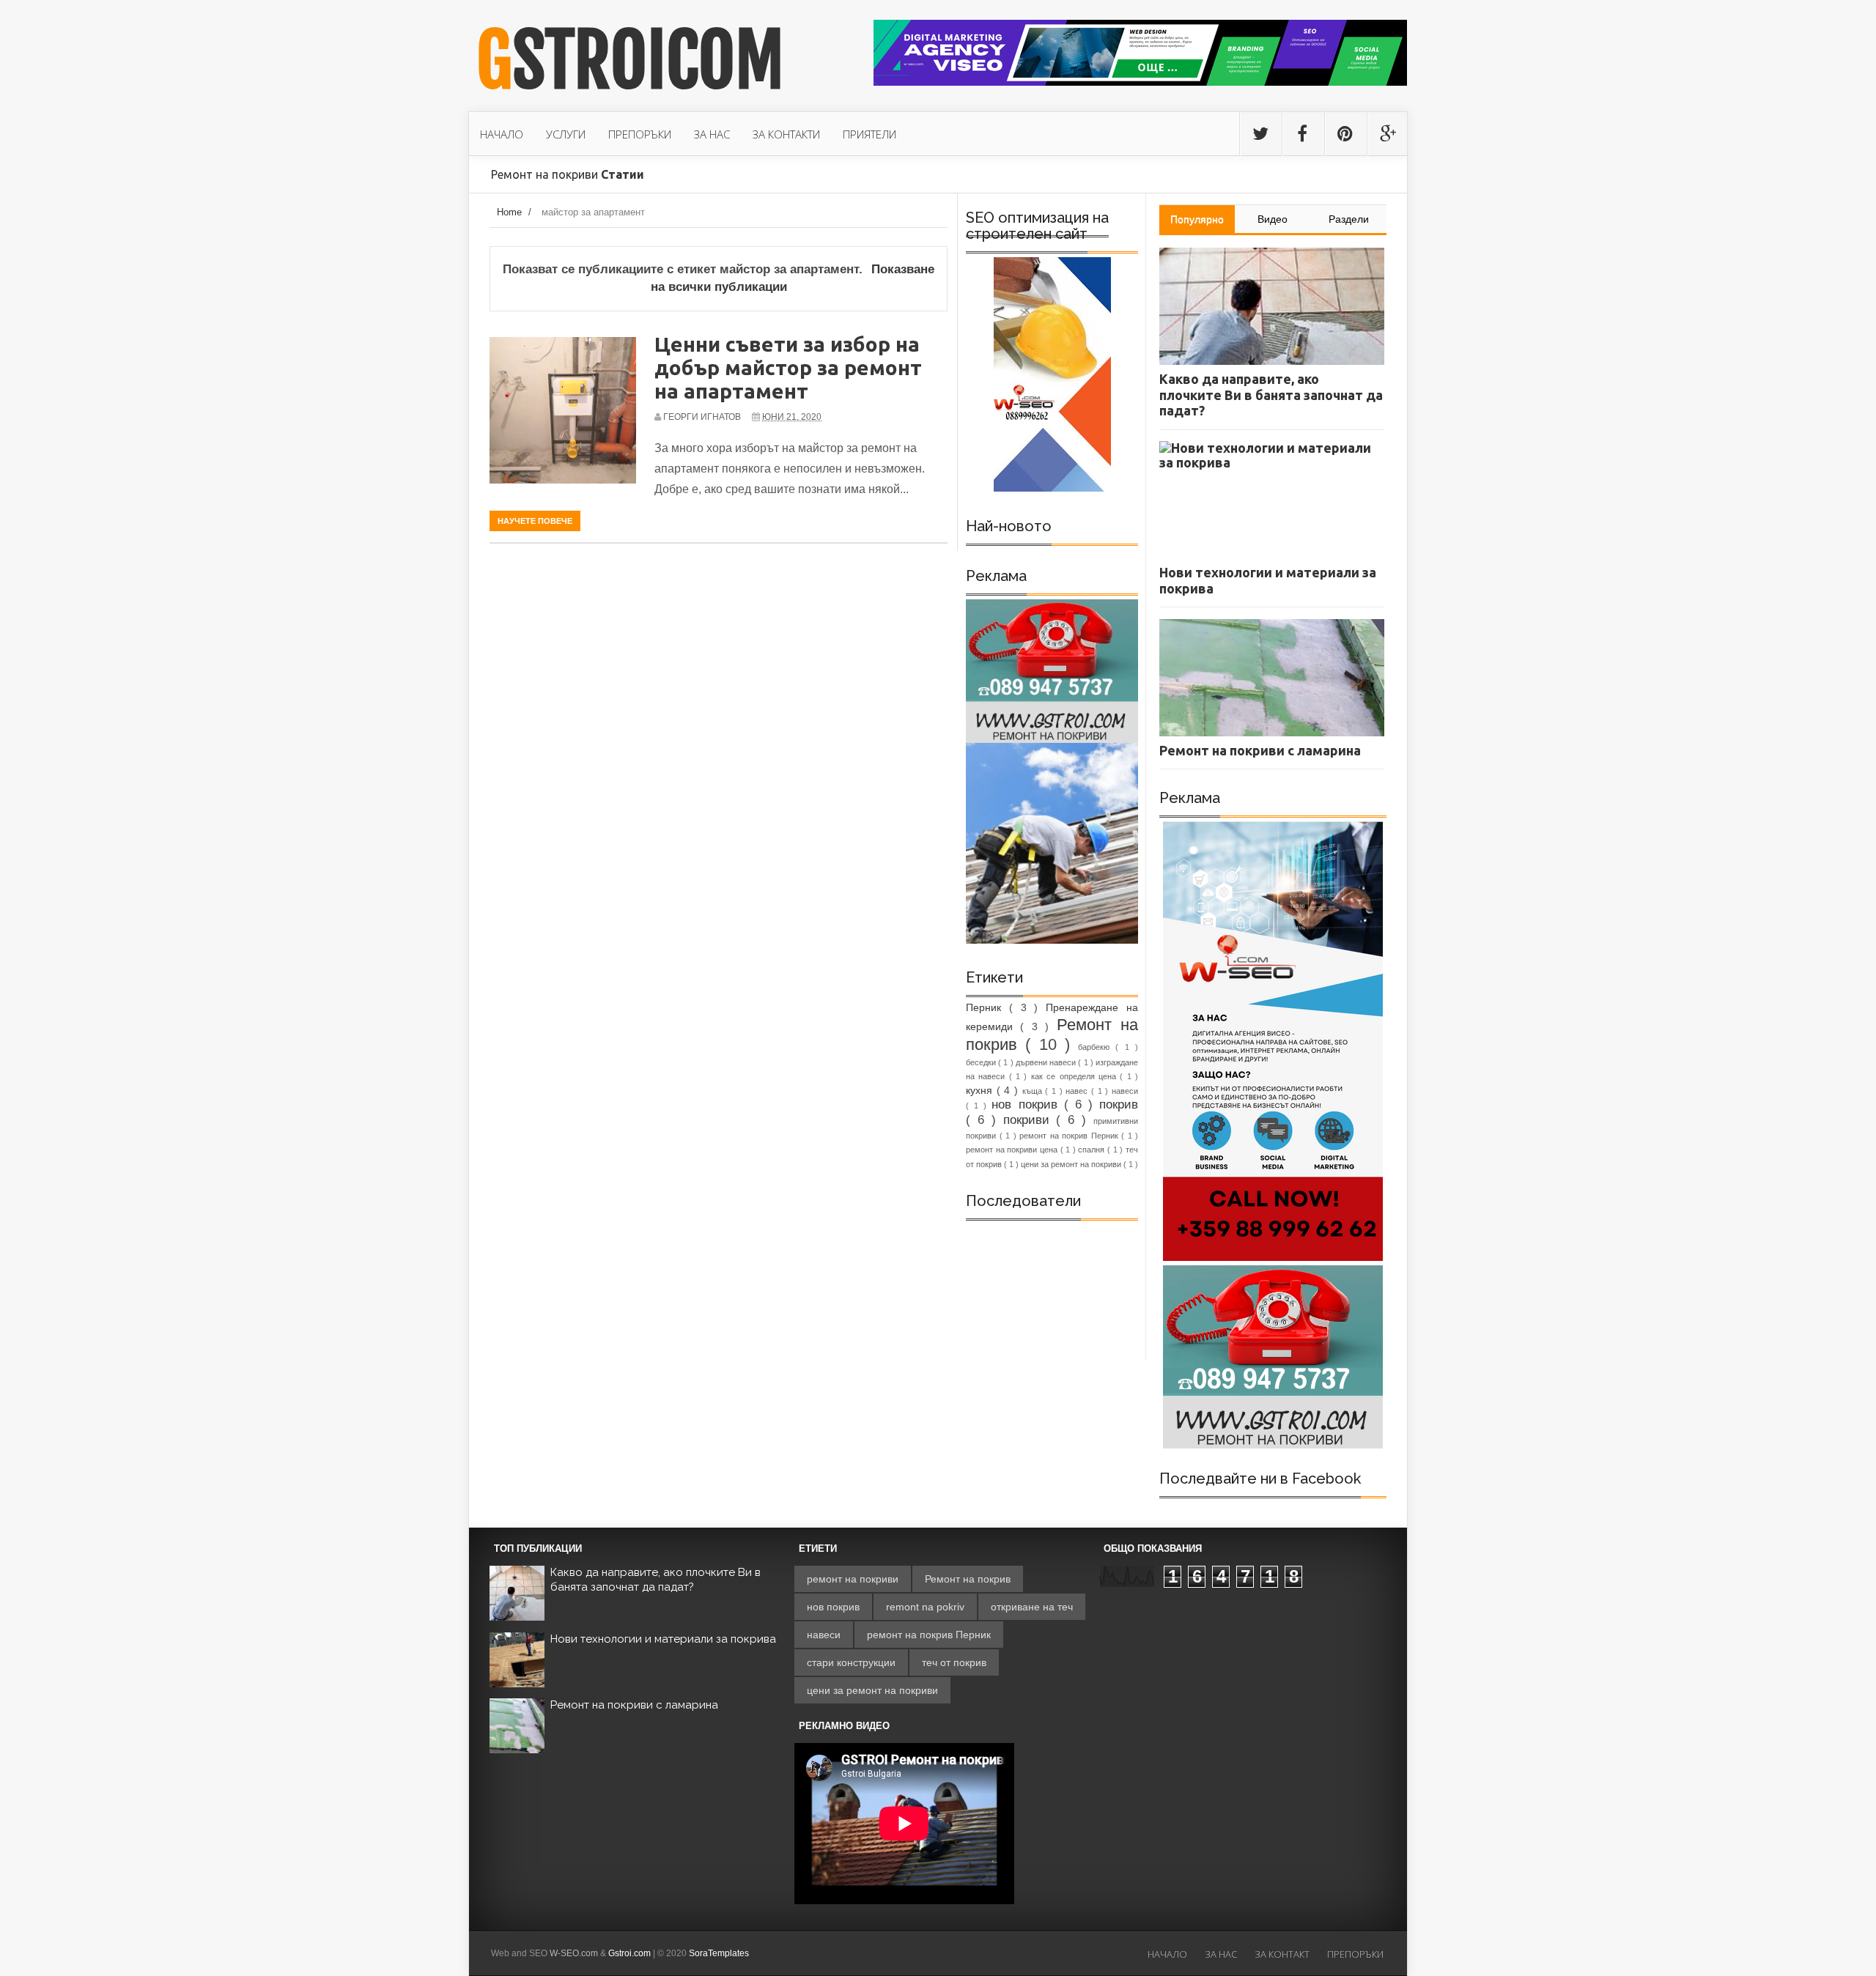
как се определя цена (1075, 1076)
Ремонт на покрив (968, 1579)
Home (509, 212)
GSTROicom (630, 61)
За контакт (1282, 1954)
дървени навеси (1047, 1062)
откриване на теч (1032, 1607)
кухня (981, 1090)
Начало (1167, 1954)
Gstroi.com (629, 1953)
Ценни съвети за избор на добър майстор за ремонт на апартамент (788, 367)
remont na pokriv (925, 1607)
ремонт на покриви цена (1013, 1150)
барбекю (1097, 1047)
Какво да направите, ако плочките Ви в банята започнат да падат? (656, 1580)
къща (1034, 1091)
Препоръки (1355, 1954)
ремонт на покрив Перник (1070, 1136)
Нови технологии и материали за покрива (663, 1639)
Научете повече (535, 521)
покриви (1030, 1120)
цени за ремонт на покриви (1072, 1164)
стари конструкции (851, 1662)
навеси (1125, 1091)
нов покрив (1027, 1104)
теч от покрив (954, 1662)
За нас (1221, 1954)
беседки (982, 1062)
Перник (987, 1007)
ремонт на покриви (853, 1579)
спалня (1093, 1150)
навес (1078, 1091)
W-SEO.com (574, 1953)
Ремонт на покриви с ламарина (634, 1705)
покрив (1119, 1104)
